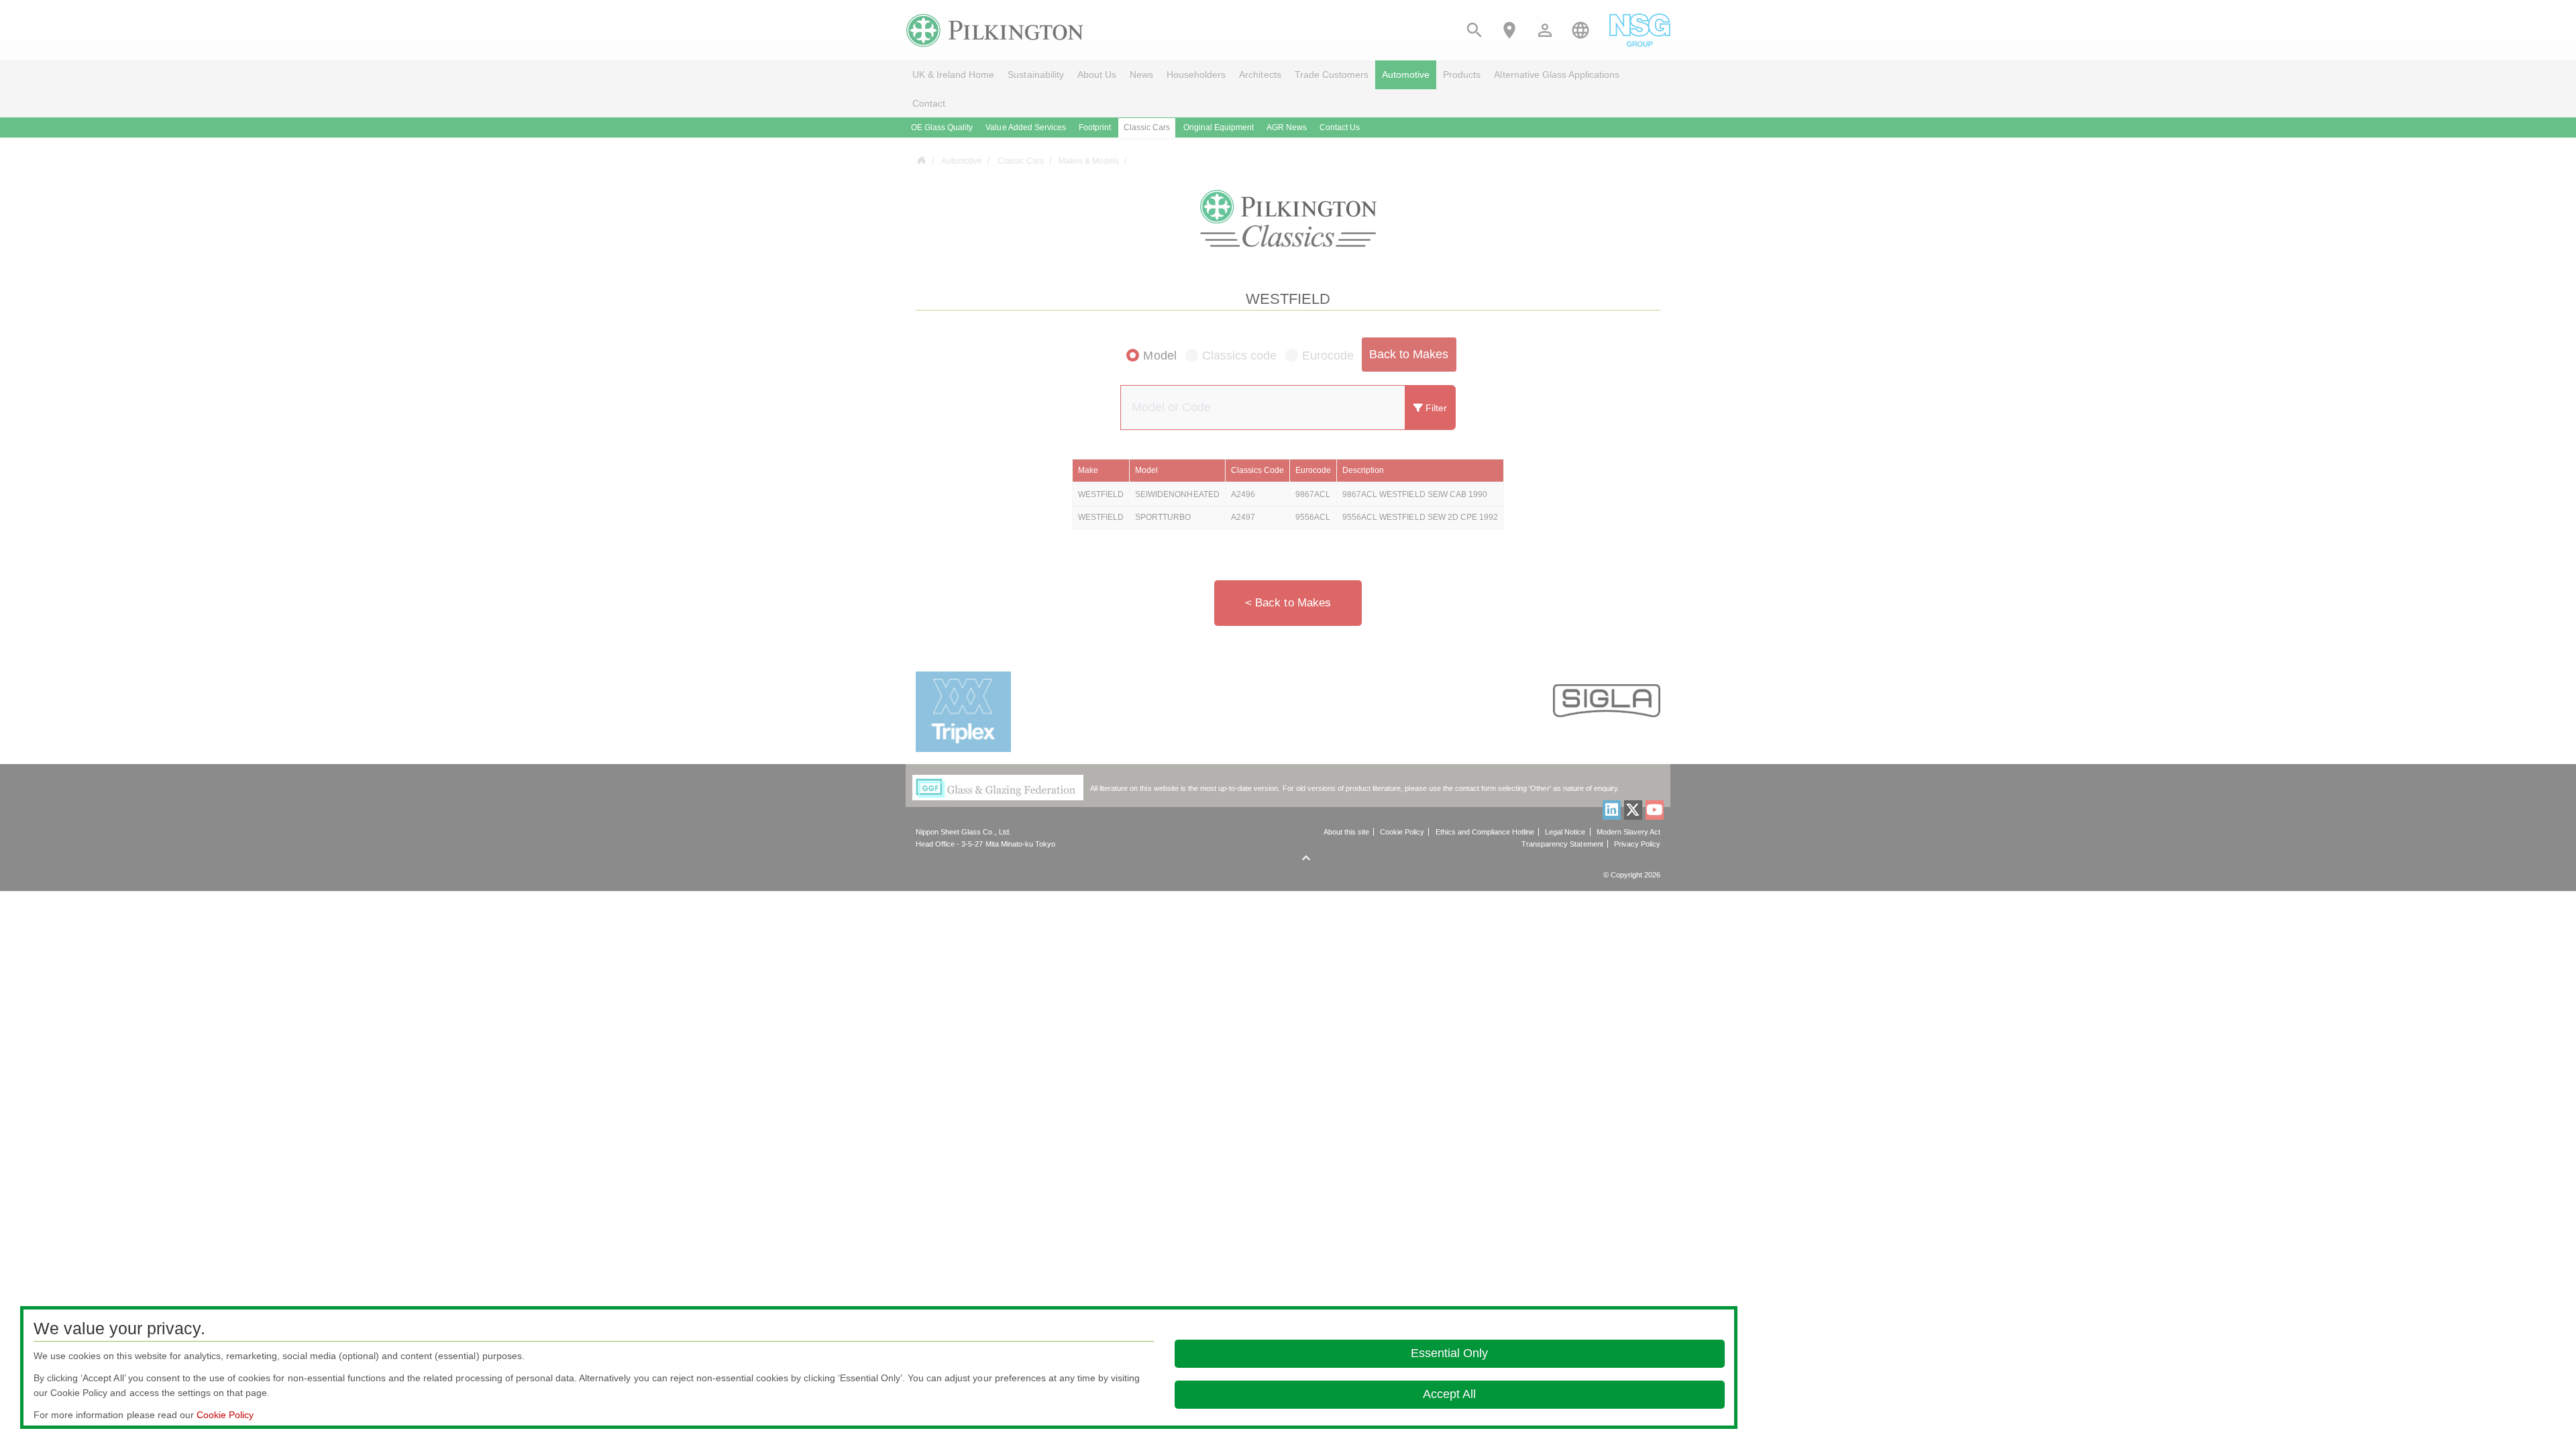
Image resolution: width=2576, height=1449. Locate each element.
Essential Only (1449, 1353)
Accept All (1449, 1394)
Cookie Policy (225, 1415)
